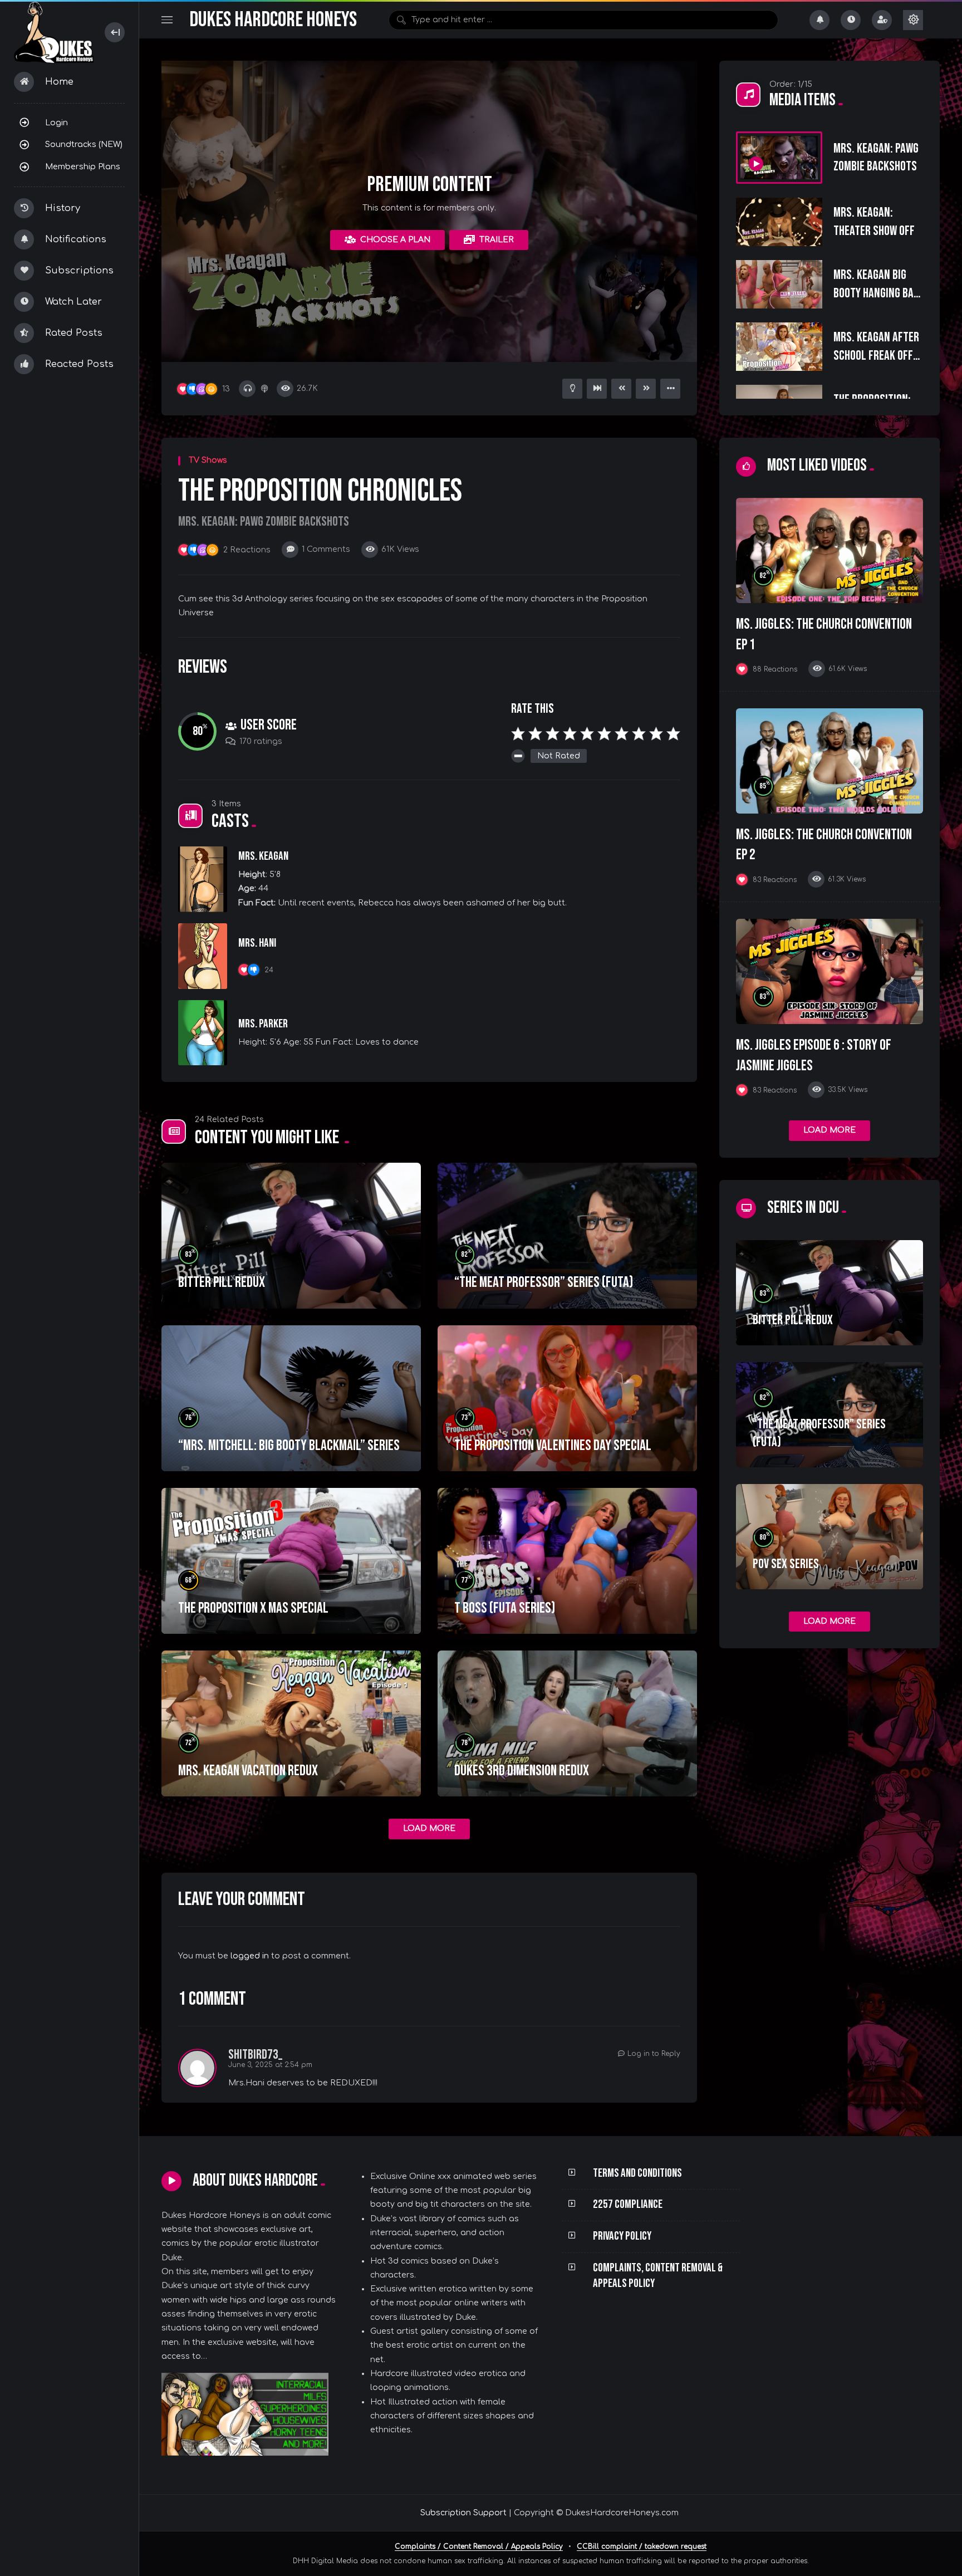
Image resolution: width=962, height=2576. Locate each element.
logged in (250, 1956)
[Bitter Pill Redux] (291, 1236)
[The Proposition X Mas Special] (291, 1561)
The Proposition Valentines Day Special (553, 1446)
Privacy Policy (622, 2236)
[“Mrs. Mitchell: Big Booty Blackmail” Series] (291, 1398)
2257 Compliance (628, 2204)
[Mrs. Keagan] (203, 879)
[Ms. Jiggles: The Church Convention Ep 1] (830, 550)
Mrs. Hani (257, 943)
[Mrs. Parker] (203, 1033)
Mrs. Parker (263, 1024)
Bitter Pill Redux (222, 1282)
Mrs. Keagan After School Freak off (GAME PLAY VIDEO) (876, 355)
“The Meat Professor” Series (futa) (544, 1282)
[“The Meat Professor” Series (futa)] (567, 1236)
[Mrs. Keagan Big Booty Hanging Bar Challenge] (779, 284)
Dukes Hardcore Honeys (273, 20)
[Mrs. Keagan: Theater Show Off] (779, 222)
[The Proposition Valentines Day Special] (567, 1398)
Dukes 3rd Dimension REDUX (522, 1771)
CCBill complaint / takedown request (642, 2546)
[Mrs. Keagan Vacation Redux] (291, 1723)
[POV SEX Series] (830, 1537)
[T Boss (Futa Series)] (567, 1561)
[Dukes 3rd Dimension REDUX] (567, 1723)
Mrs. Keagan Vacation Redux (248, 1771)
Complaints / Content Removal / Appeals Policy (479, 2546)
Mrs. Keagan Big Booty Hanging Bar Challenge (876, 293)
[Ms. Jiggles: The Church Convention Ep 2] (830, 761)
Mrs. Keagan (263, 856)
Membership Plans (83, 166)
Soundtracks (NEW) (84, 144)
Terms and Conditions (637, 2173)
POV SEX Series (786, 1564)
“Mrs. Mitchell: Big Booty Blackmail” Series (289, 1446)
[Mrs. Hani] (203, 956)
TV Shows (208, 460)
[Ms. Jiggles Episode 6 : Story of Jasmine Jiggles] (830, 971)
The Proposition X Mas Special (253, 1608)
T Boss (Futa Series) (505, 1608)
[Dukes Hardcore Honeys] (54, 33)
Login (57, 123)
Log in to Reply (654, 2054)
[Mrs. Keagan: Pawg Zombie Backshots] (779, 158)
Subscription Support (463, 2513)
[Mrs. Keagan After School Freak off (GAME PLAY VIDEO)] (779, 347)
